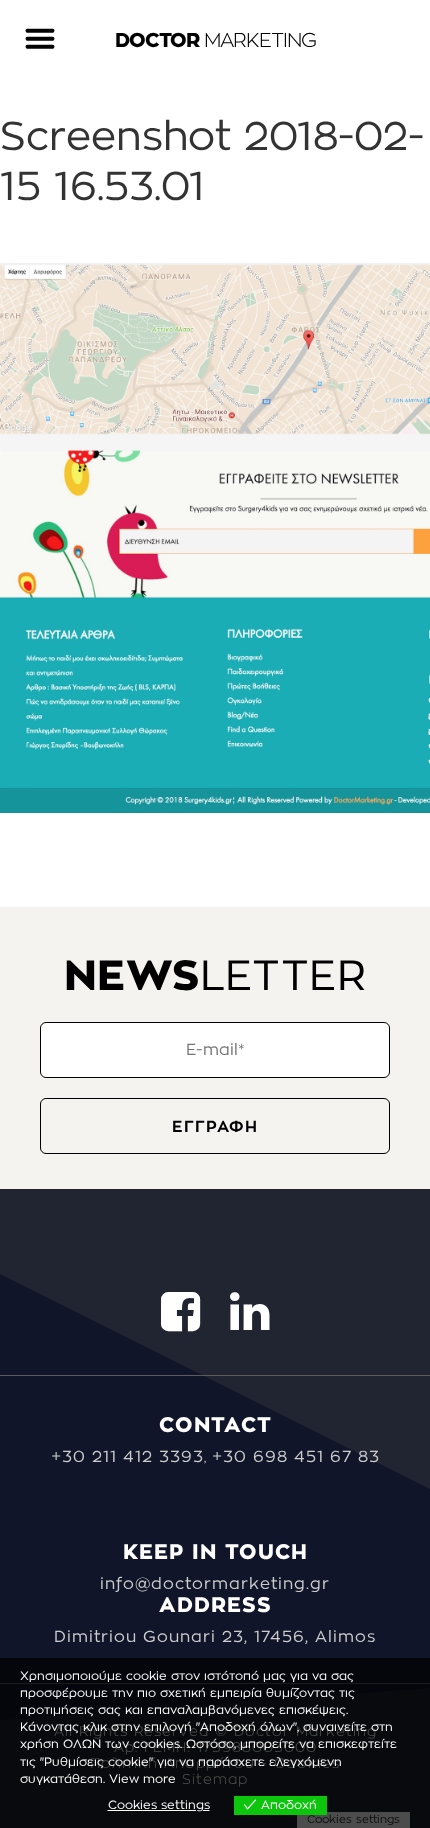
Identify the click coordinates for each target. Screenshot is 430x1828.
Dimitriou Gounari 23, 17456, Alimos (215, 1637)
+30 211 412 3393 (127, 1457)
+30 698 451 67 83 (296, 1457)
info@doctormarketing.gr (215, 1584)
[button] (39, 27)
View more (142, 1779)
